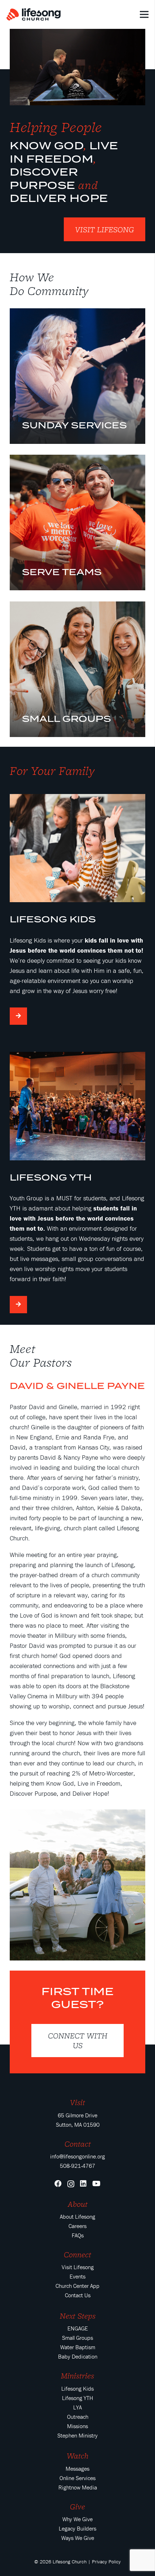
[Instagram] (71, 2184)
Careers (77, 2226)
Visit (77, 2102)
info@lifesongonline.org (77, 2156)
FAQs (78, 2235)
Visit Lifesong (78, 2267)
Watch (77, 2456)
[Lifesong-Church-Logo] (34, 15)
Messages (77, 2469)
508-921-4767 (77, 2166)
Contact (78, 2144)
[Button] (18, 1016)
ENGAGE (78, 2328)
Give (77, 2506)
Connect (77, 2254)
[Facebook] (58, 2184)
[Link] (77, 67)
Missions (77, 2426)
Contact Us (78, 2295)
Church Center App (77, 2286)
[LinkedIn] (83, 2184)
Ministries (77, 2376)
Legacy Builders (77, 2528)
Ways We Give (78, 2538)
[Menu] (144, 14)
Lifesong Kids (77, 2388)
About (78, 2204)
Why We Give (77, 2519)
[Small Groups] (77, 669)
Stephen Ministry (77, 2435)
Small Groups (77, 2338)
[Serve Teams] (77, 522)
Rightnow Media (78, 2487)
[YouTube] (96, 2184)
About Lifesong (77, 2216)
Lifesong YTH (77, 2398)
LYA (77, 2407)
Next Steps (78, 2316)
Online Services (77, 2478)
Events (77, 2276)
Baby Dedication (78, 2356)
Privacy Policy (106, 2562)
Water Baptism (78, 2347)
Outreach (78, 2417)
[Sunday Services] (77, 376)
